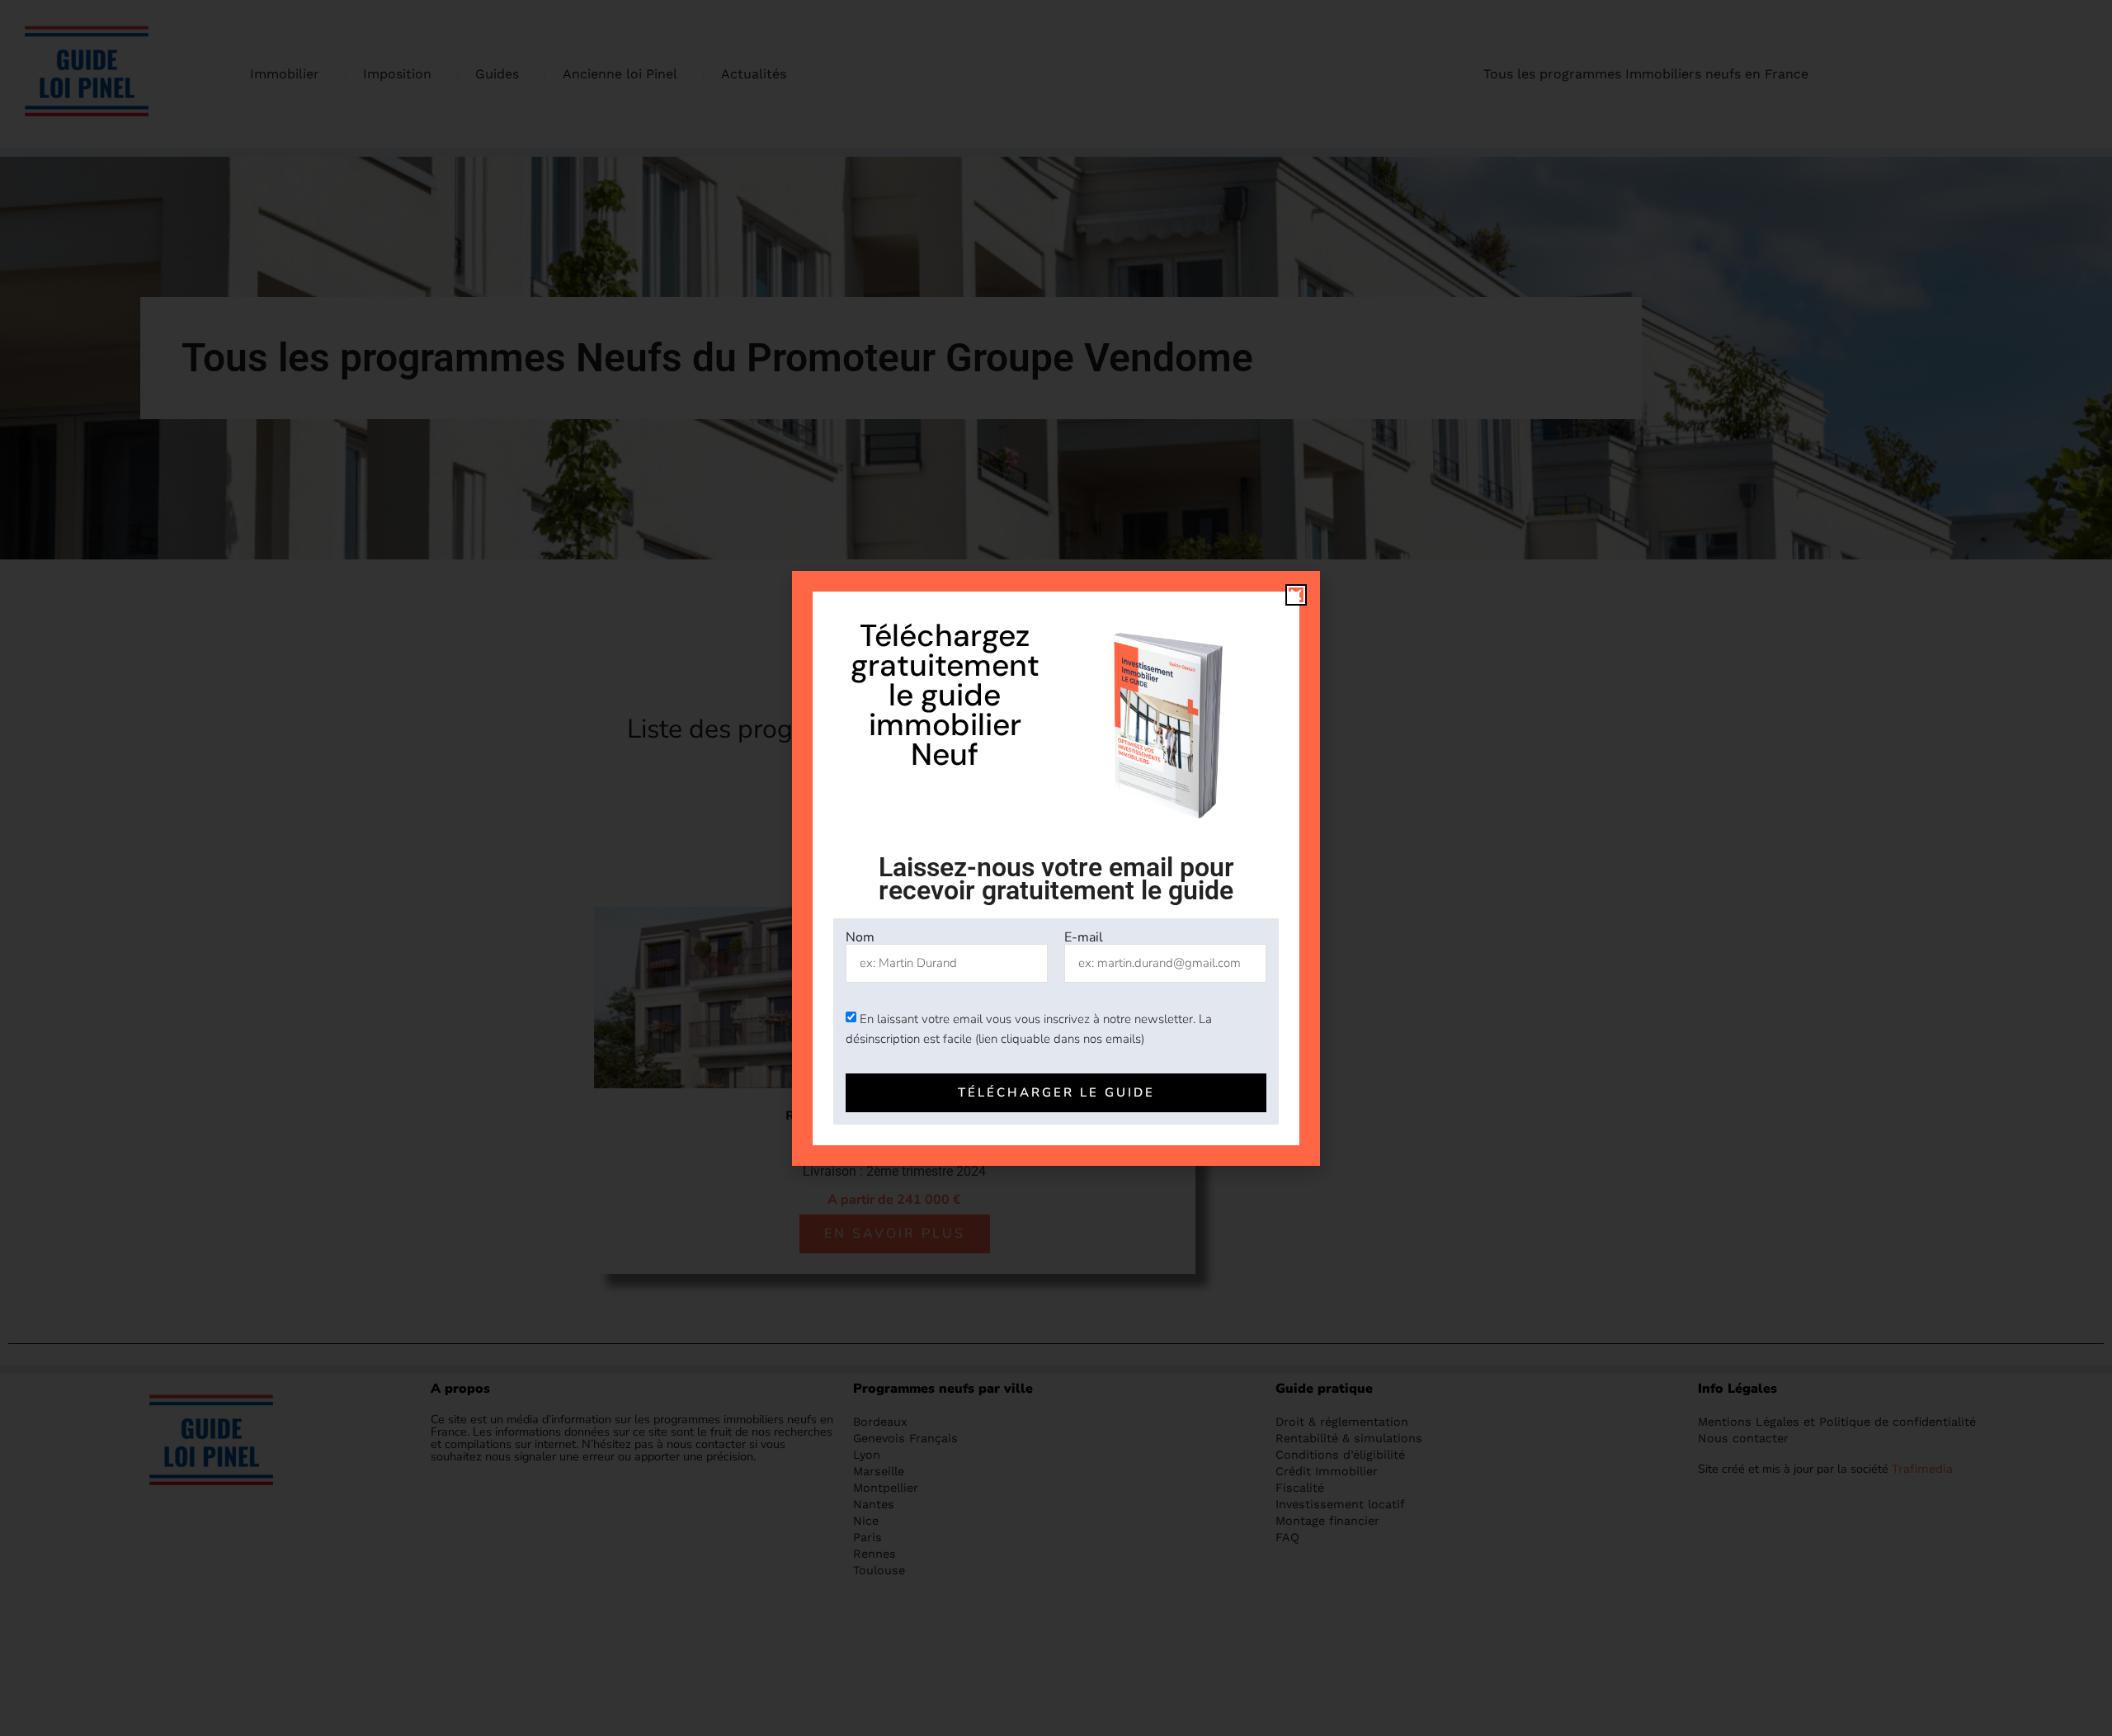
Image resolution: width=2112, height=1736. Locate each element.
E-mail (1084, 937)
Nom (860, 937)
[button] (1296, 595)
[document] (1056, 868)
